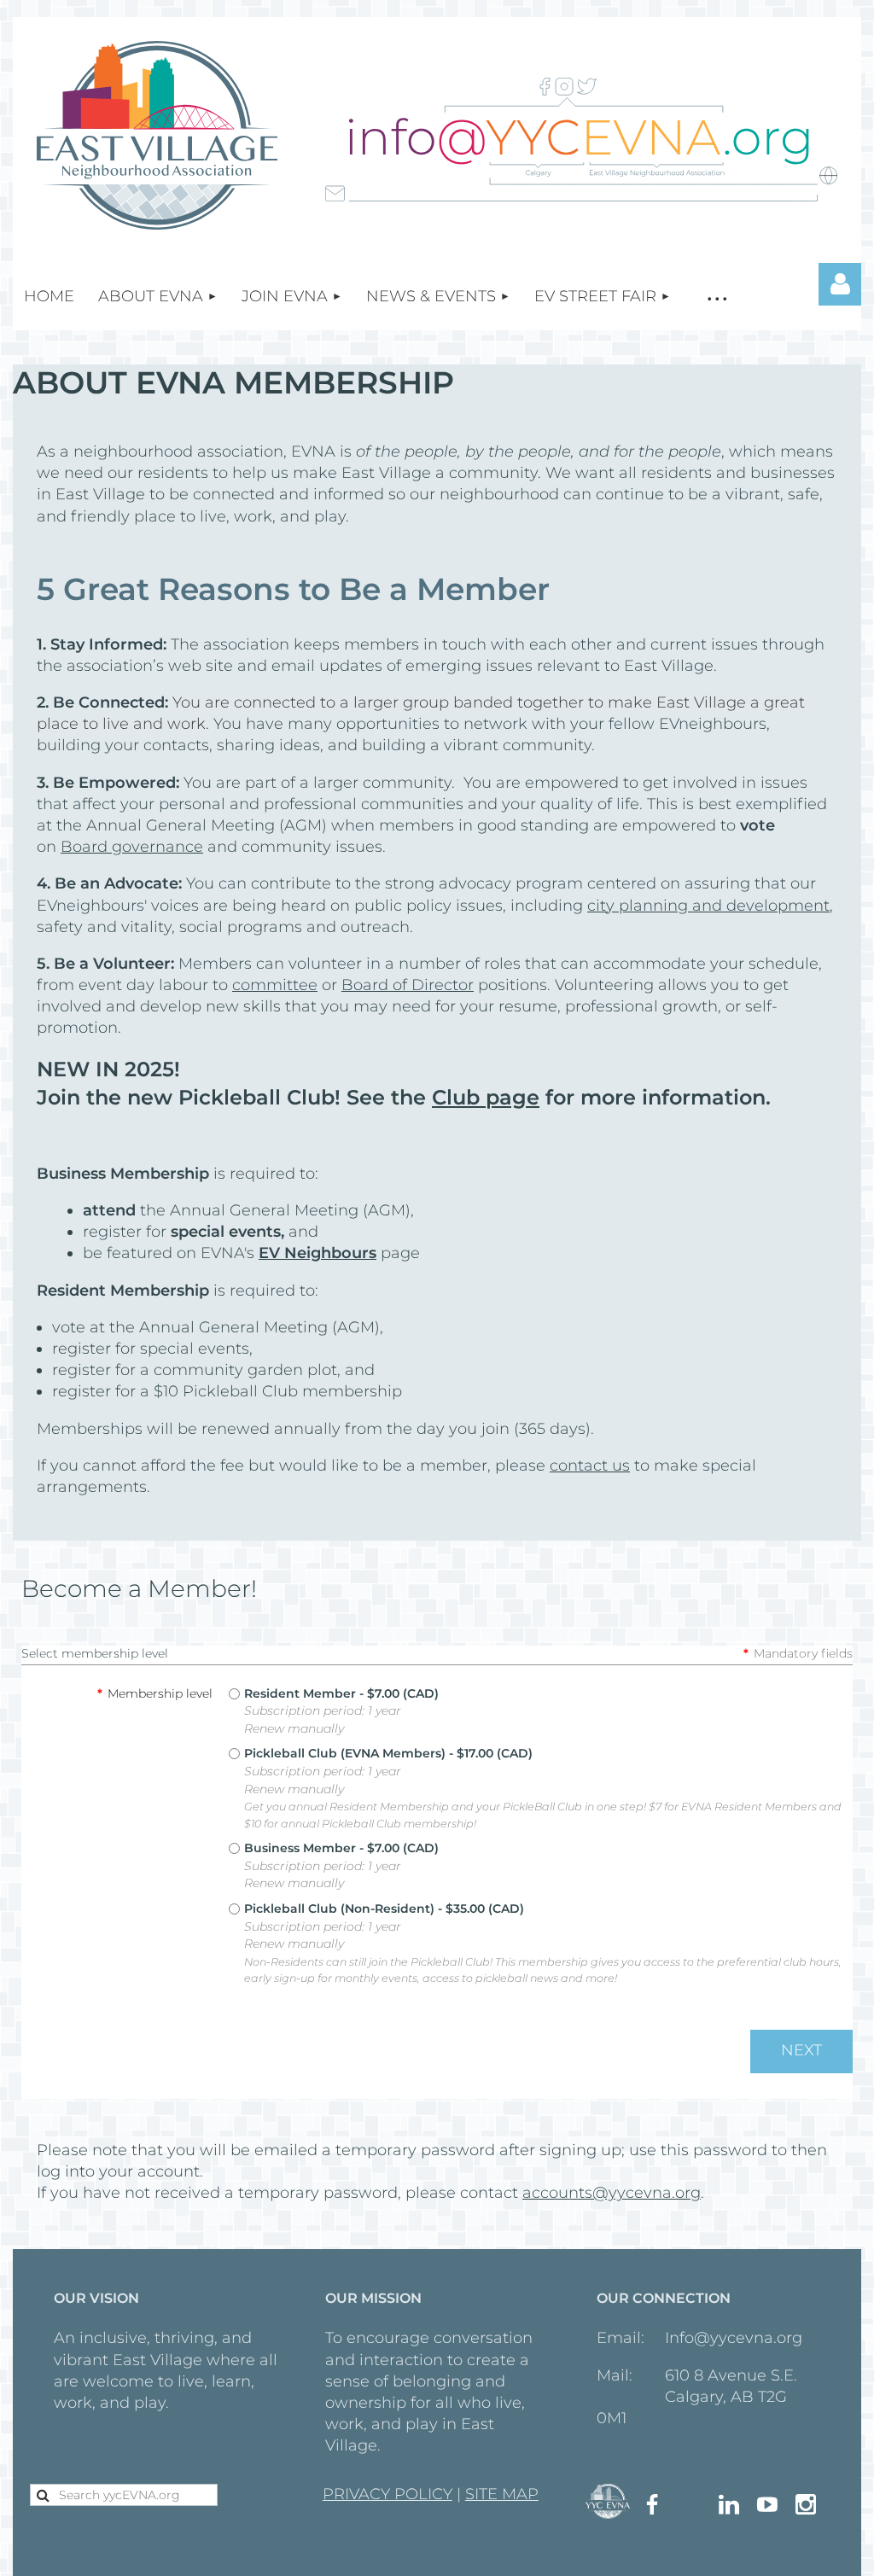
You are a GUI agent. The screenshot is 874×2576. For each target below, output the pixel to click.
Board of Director (408, 985)
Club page (486, 1097)
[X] (690, 2504)
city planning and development (708, 906)
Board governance (132, 847)
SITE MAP (502, 2494)
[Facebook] (652, 2504)
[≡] (717, 297)
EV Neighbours (318, 1253)
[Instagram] (806, 2504)
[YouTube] (767, 2504)
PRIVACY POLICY (387, 2494)
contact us (590, 1466)
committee (275, 985)
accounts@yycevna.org (612, 2193)
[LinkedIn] (729, 2504)
